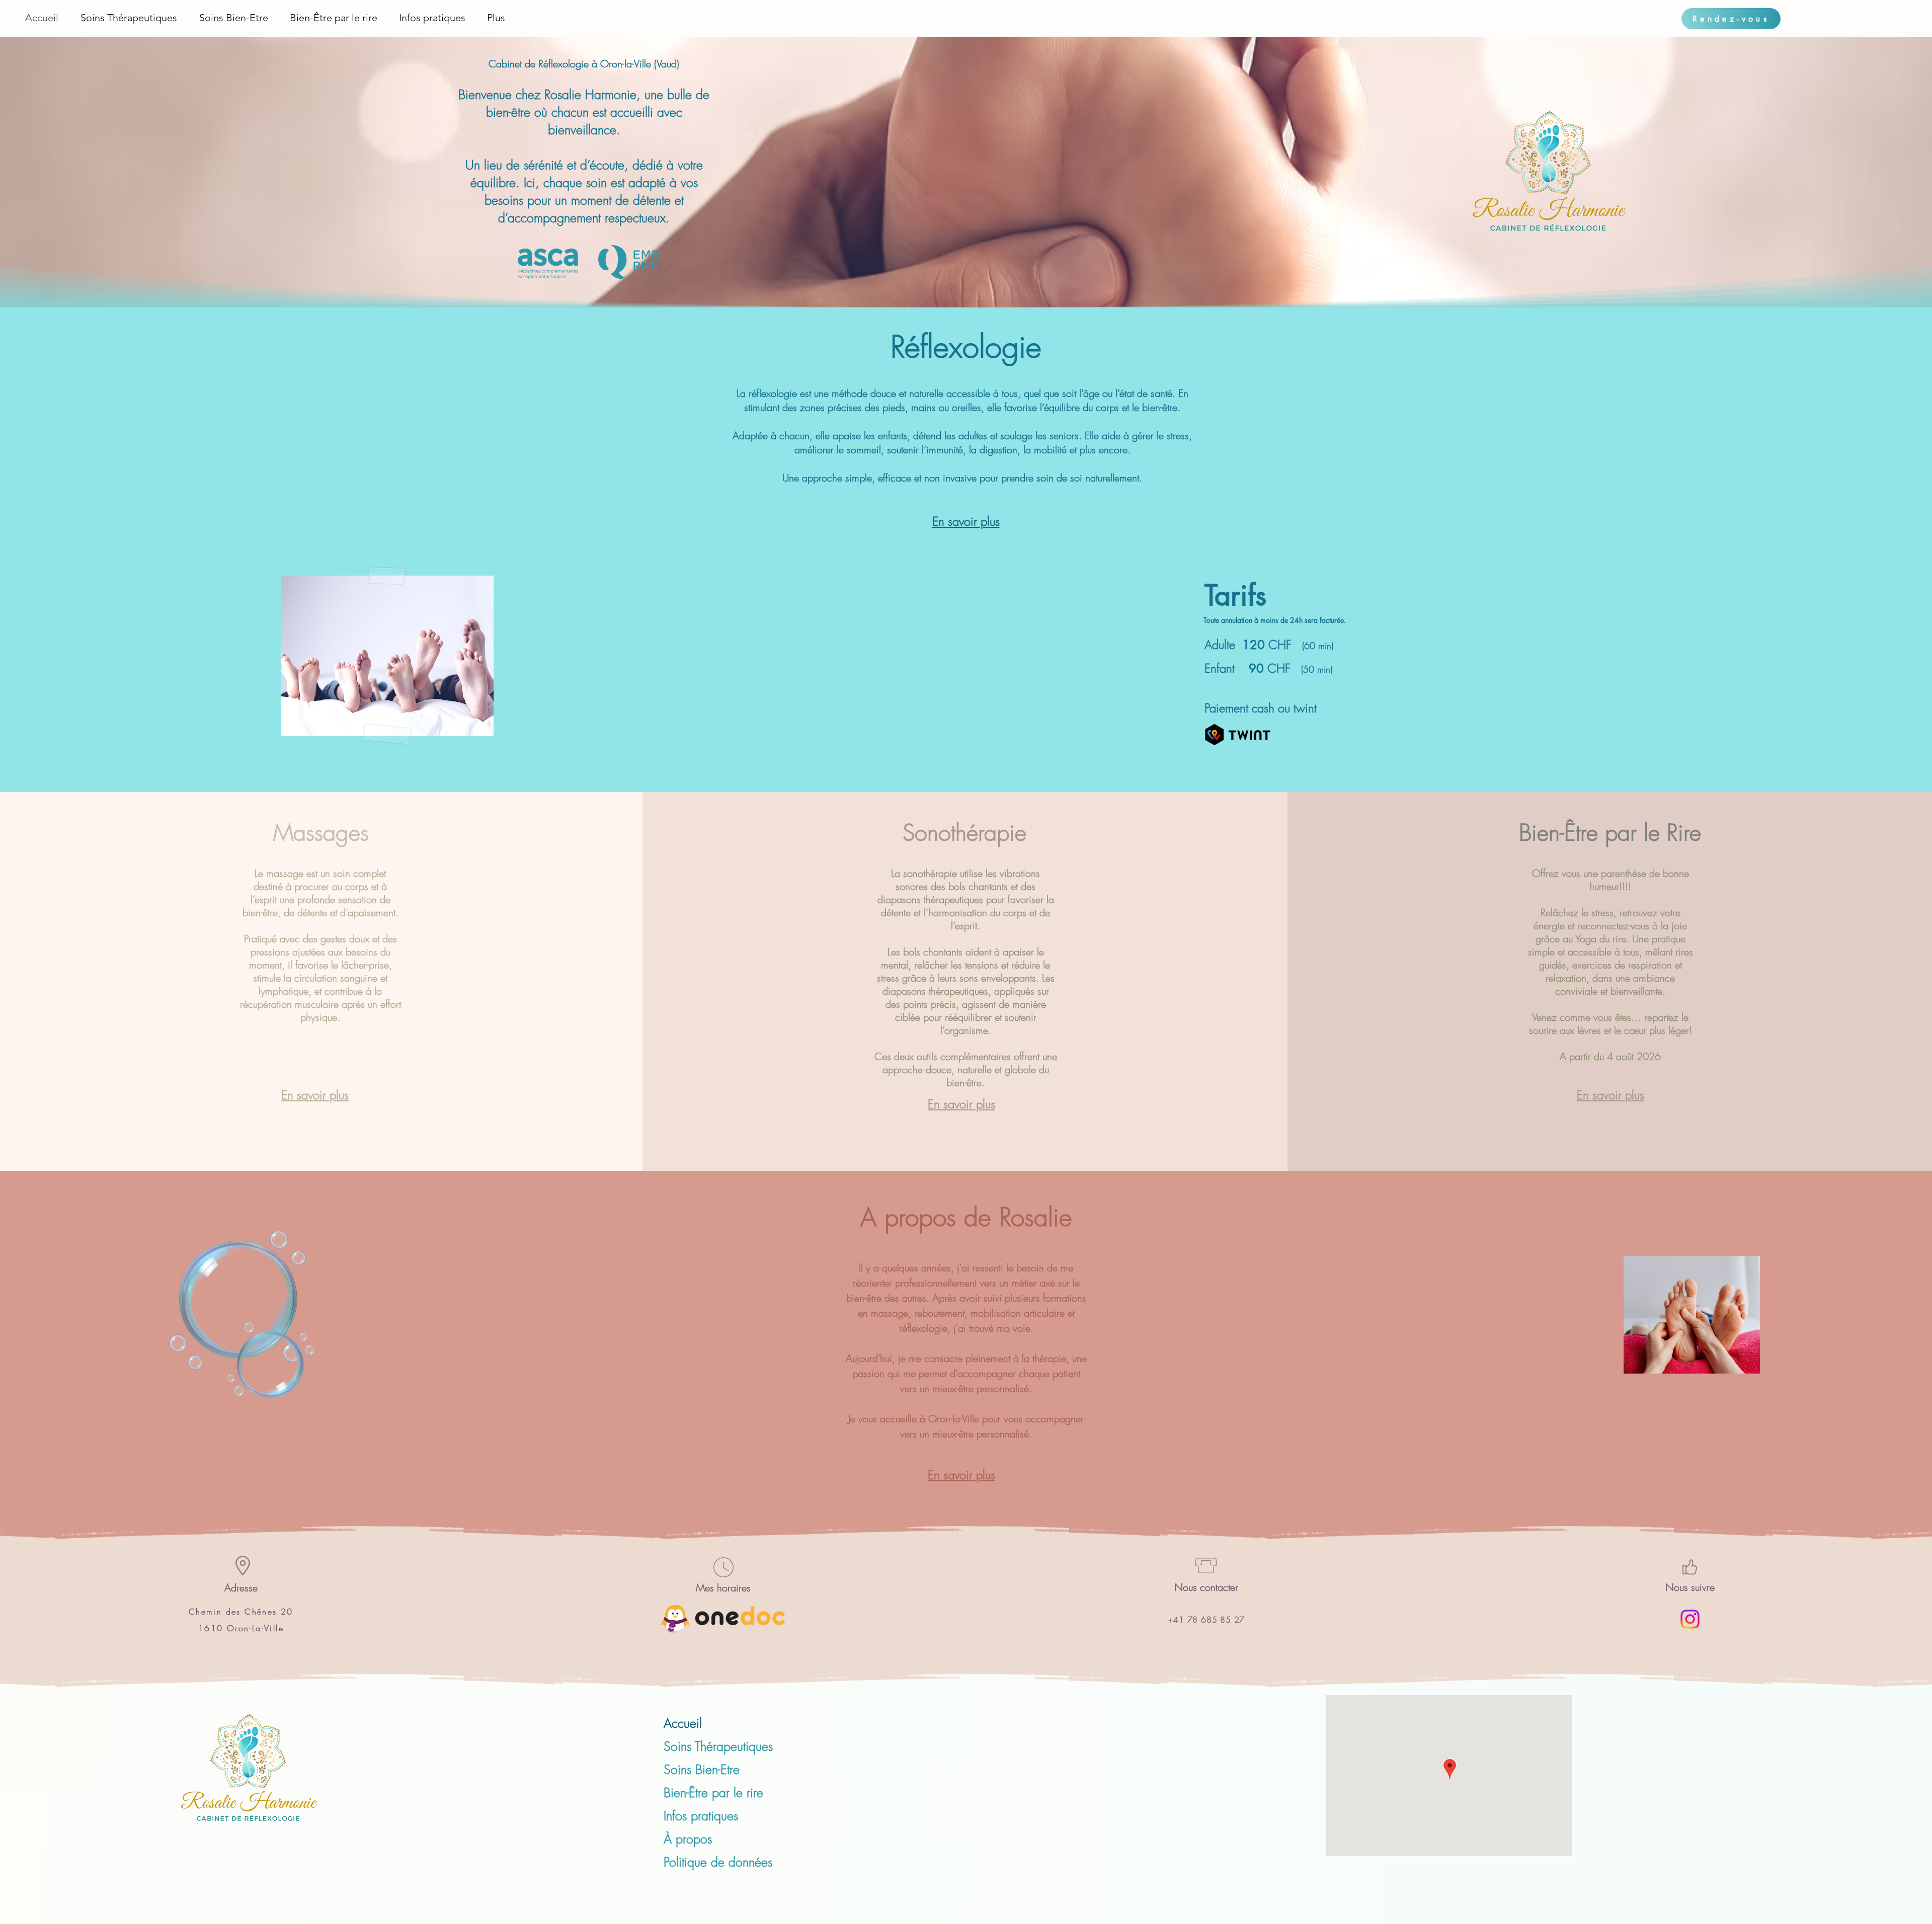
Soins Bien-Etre (702, 1770)
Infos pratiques (701, 1816)
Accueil (683, 1723)
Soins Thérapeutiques (718, 1746)
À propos (688, 1839)
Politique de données (718, 1862)
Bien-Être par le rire (713, 1793)
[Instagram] (1690, 1619)
